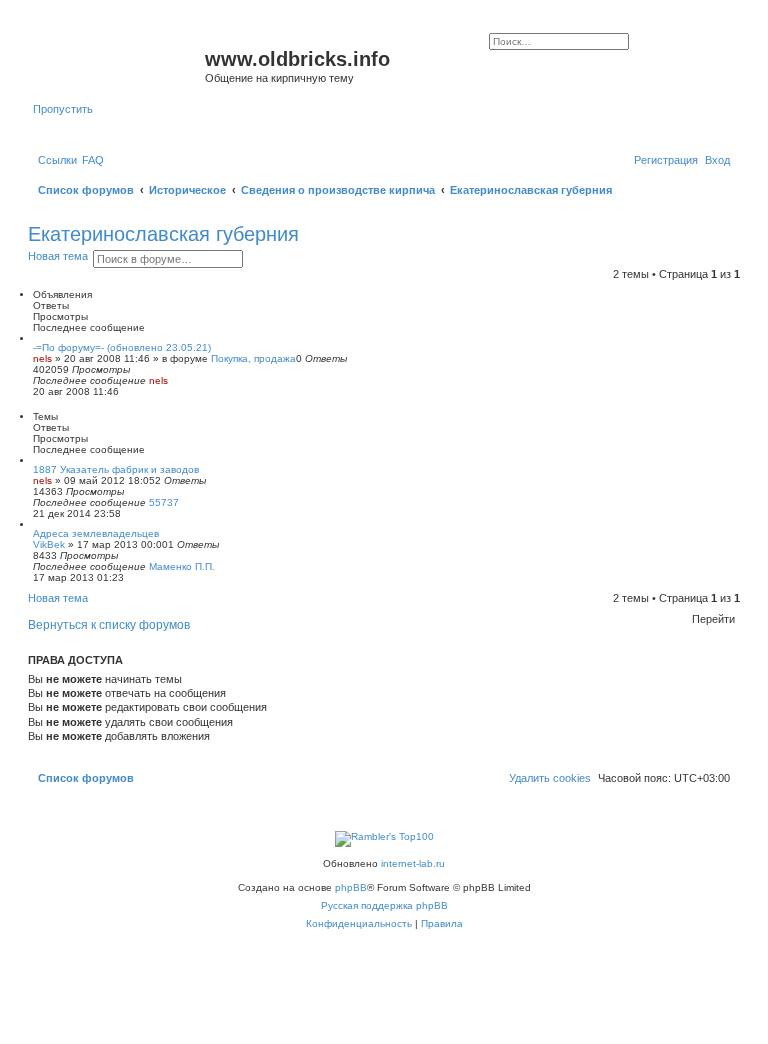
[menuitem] (93, 160)
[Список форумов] (119, 65)
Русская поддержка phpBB (384, 905)
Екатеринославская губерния (163, 234)
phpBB (351, 887)
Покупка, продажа (253, 358)
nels (42, 358)
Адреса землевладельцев (96, 533)
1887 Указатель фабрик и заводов (116, 469)
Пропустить (63, 109)
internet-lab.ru (413, 863)
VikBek (49, 544)
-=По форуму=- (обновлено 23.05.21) (122, 347)
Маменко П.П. (182, 566)
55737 (164, 502)
